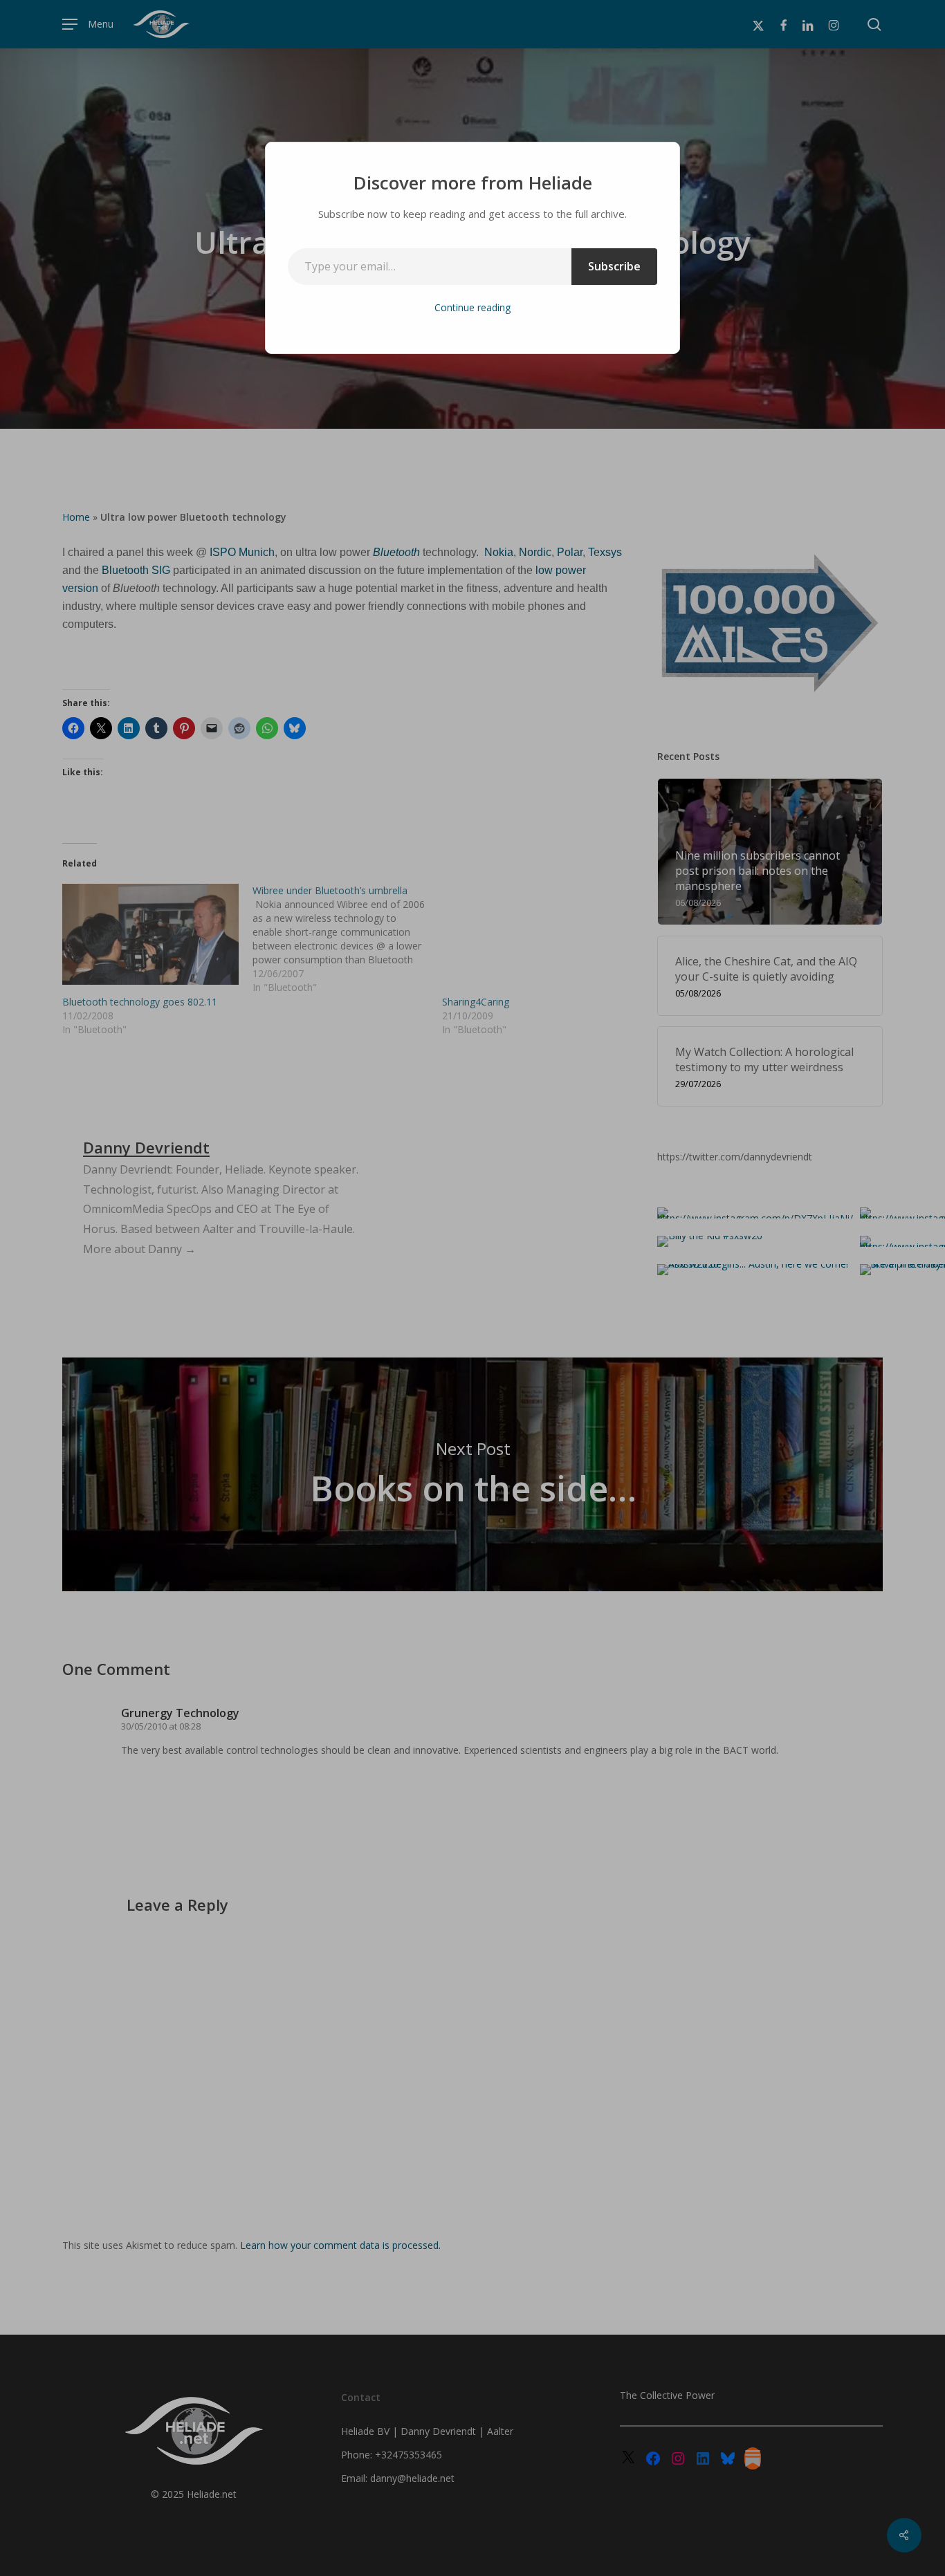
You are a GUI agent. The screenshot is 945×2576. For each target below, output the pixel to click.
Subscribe (614, 266)
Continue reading (472, 307)
